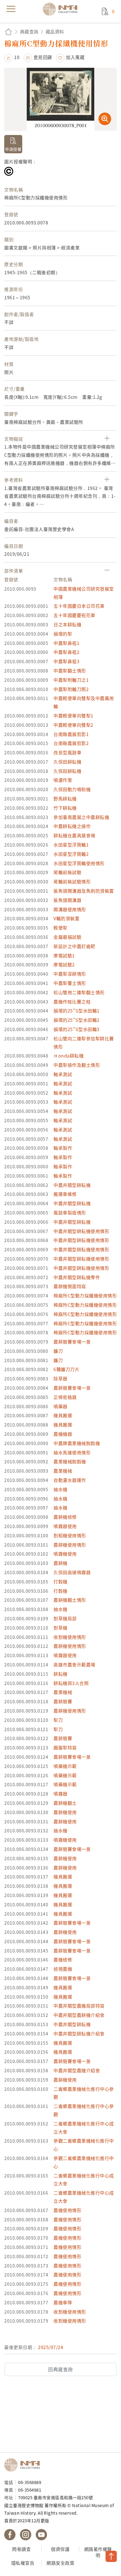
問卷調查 (21, 2549)
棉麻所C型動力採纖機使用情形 (85, 1295)
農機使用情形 (67, 2210)
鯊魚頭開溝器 (67, 900)
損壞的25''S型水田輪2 (77, 1020)
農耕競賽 (63, 1701)
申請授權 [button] (13, 149)
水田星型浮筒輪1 (71, 845)
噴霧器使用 (65, 1526)
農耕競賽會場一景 (72, 1342)
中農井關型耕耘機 (72, 1185)
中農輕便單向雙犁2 (73, 725)
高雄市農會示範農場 (74, 1664)
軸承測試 (63, 1074)
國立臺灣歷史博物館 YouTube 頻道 (41, 2535)
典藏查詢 (29, 32)
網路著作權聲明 (98, 2552)
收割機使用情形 (70, 1637)
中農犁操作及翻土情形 (77, 1065)
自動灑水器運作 (70, 1480)
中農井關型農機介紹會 (77, 2070)
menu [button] (11, 9)
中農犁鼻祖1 (66, 643)
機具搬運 (63, 1415)
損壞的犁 (63, 634)
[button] (12, 57)
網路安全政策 (60, 2563)
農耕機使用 (65, 1812)
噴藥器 (60, 1406)
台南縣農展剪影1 (71, 734)
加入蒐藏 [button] (75, 57)
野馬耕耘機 (65, 798)
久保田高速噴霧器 (72, 1572)
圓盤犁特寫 (65, 1747)
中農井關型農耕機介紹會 (79, 2015)
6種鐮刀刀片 (66, 1369)
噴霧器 (60, 1794)
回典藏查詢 (60, 2369)
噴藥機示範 (65, 1766)
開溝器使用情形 (70, 909)
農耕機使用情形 (70, 1545)
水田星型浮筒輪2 (71, 854)
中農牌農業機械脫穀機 (77, 1443)
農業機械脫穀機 (70, 1461)
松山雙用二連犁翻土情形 (79, 992)
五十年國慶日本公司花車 (79, 606)
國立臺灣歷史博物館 (24, 2465)
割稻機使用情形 (70, 1535)
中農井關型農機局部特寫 (79, 2006)
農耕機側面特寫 (70, 1286)
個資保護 (60, 2549)
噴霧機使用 (65, 1554)
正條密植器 (65, 1397)
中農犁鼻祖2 (66, 652)
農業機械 (63, 1471)
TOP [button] (111, 2556)
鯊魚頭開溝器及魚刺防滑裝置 (84, 891)
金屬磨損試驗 (67, 937)
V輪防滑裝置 (66, 918)
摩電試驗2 (64, 964)
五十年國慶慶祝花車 (74, 615)
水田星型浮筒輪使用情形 (79, 863)
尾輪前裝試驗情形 (72, 881)
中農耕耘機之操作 (72, 826)
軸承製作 (63, 1148)
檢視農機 (63, 1969)
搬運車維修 (65, 1194)
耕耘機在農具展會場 (74, 835)
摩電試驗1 (64, 955)
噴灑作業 (63, 780)
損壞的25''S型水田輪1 (77, 1011)
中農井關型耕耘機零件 (77, 1277)
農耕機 (60, 1563)
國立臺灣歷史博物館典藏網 (62, 9)
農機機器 (63, 1434)
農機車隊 (63, 2302)
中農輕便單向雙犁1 (73, 716)
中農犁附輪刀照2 (71, 689)
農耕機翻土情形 (70, 1600)
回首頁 (8, 32)
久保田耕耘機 (67, 762)
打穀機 (60, 1581)
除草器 (60, 1378)
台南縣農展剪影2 (71, 743)
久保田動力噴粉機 (72, 789)
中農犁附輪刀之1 (71, 680)
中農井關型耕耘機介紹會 (79, 2033)
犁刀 (58, 1720)
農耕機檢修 (65, 1517)
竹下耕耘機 (65, 808)
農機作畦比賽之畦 (72, 1002)
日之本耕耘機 (67, 624)
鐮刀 (58, 1351)
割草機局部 (65, 1618)
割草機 (60, 1628)
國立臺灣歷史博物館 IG (26, 2535)
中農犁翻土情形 (70, 671)
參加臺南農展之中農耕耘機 (81, 817)
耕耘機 (60, 1674)
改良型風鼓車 (67, 752)
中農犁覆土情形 (70, 983)
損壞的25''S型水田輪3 (77, 1029)
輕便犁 (60, 928)
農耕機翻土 (65, 1803)
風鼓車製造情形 (70, 1212)
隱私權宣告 (23, 2563)
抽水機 (60, 1489)
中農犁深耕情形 (70, 974)
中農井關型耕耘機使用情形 (81, 1231)
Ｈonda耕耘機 (69, 1056)
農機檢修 (63, 1959)
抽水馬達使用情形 (72, 1452)
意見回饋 (43, 57)
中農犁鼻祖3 (66, 661)
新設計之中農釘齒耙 (74, 946)
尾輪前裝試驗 (67, 872)
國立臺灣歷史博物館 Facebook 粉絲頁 (10, 2535)
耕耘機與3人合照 (71, 1683)
